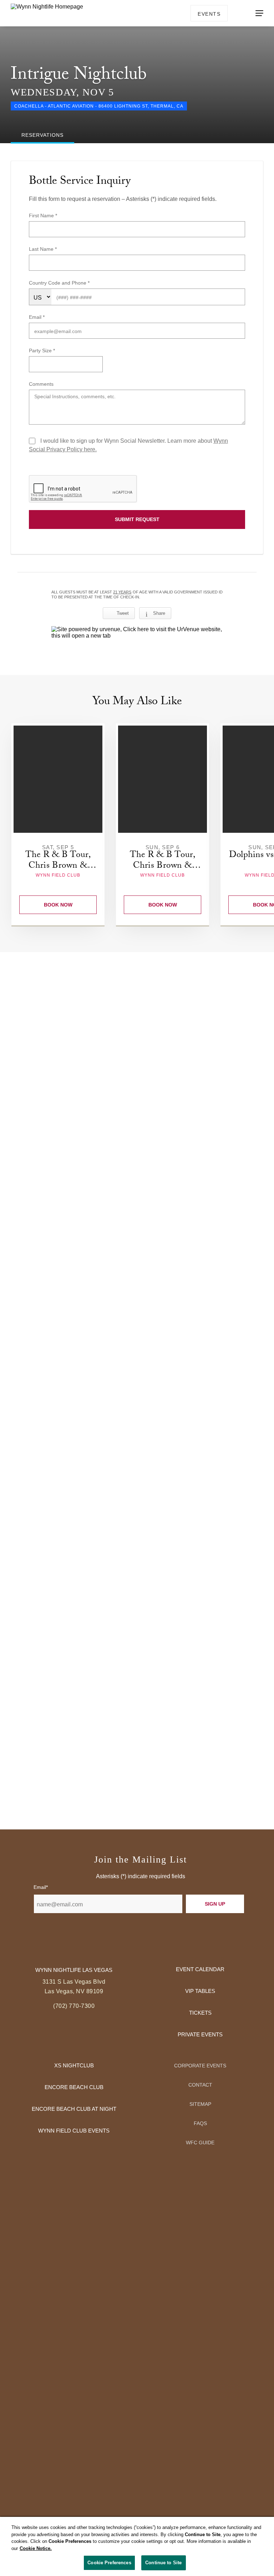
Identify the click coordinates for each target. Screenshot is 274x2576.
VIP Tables (200, 1991)
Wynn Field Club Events (74, 2131)
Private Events (200, 2034)
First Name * (43, 215)
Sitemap (200, 2104)
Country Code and (50, 283)
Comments (41, 384)
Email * (37, 317)
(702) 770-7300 (74, 2006)
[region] (137, 2546)
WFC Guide (200, 2143)
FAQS (200, 2123)
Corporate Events (200, 2066)
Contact (200, 2085)
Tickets (200, 2013)
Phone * (81, 283)
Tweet (123, 613)
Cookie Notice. (36, 2548)
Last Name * (43, 249)
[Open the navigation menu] (259, 13)
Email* (41, 1887)
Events (209, 14)
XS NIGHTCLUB (74, 2065)
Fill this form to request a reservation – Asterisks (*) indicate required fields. (123, 199)
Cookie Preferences (109, 2563)
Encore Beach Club (74, 2087)
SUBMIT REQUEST (137, 519)
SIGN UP (215, 1904)
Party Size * (42, 350)
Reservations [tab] (42, 135)
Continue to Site (163, 2563)
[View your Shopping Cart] (238, 13)
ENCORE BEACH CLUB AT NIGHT (74, 2109)
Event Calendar (200, 1969)
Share (159, 613)
